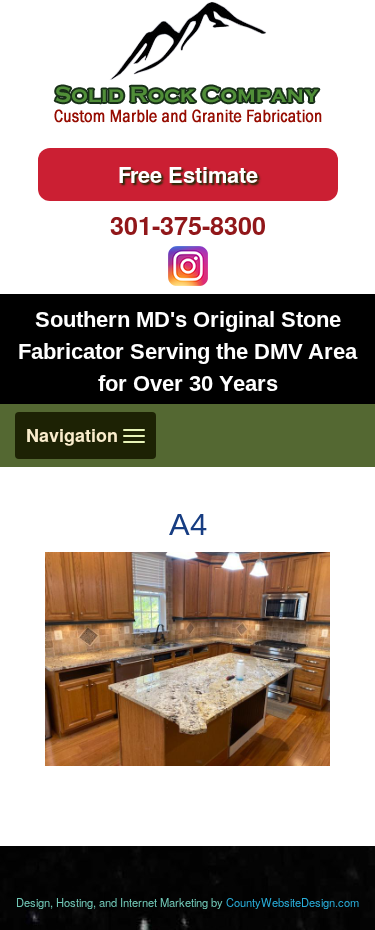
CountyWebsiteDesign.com (292, 902)
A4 (188, 524)
